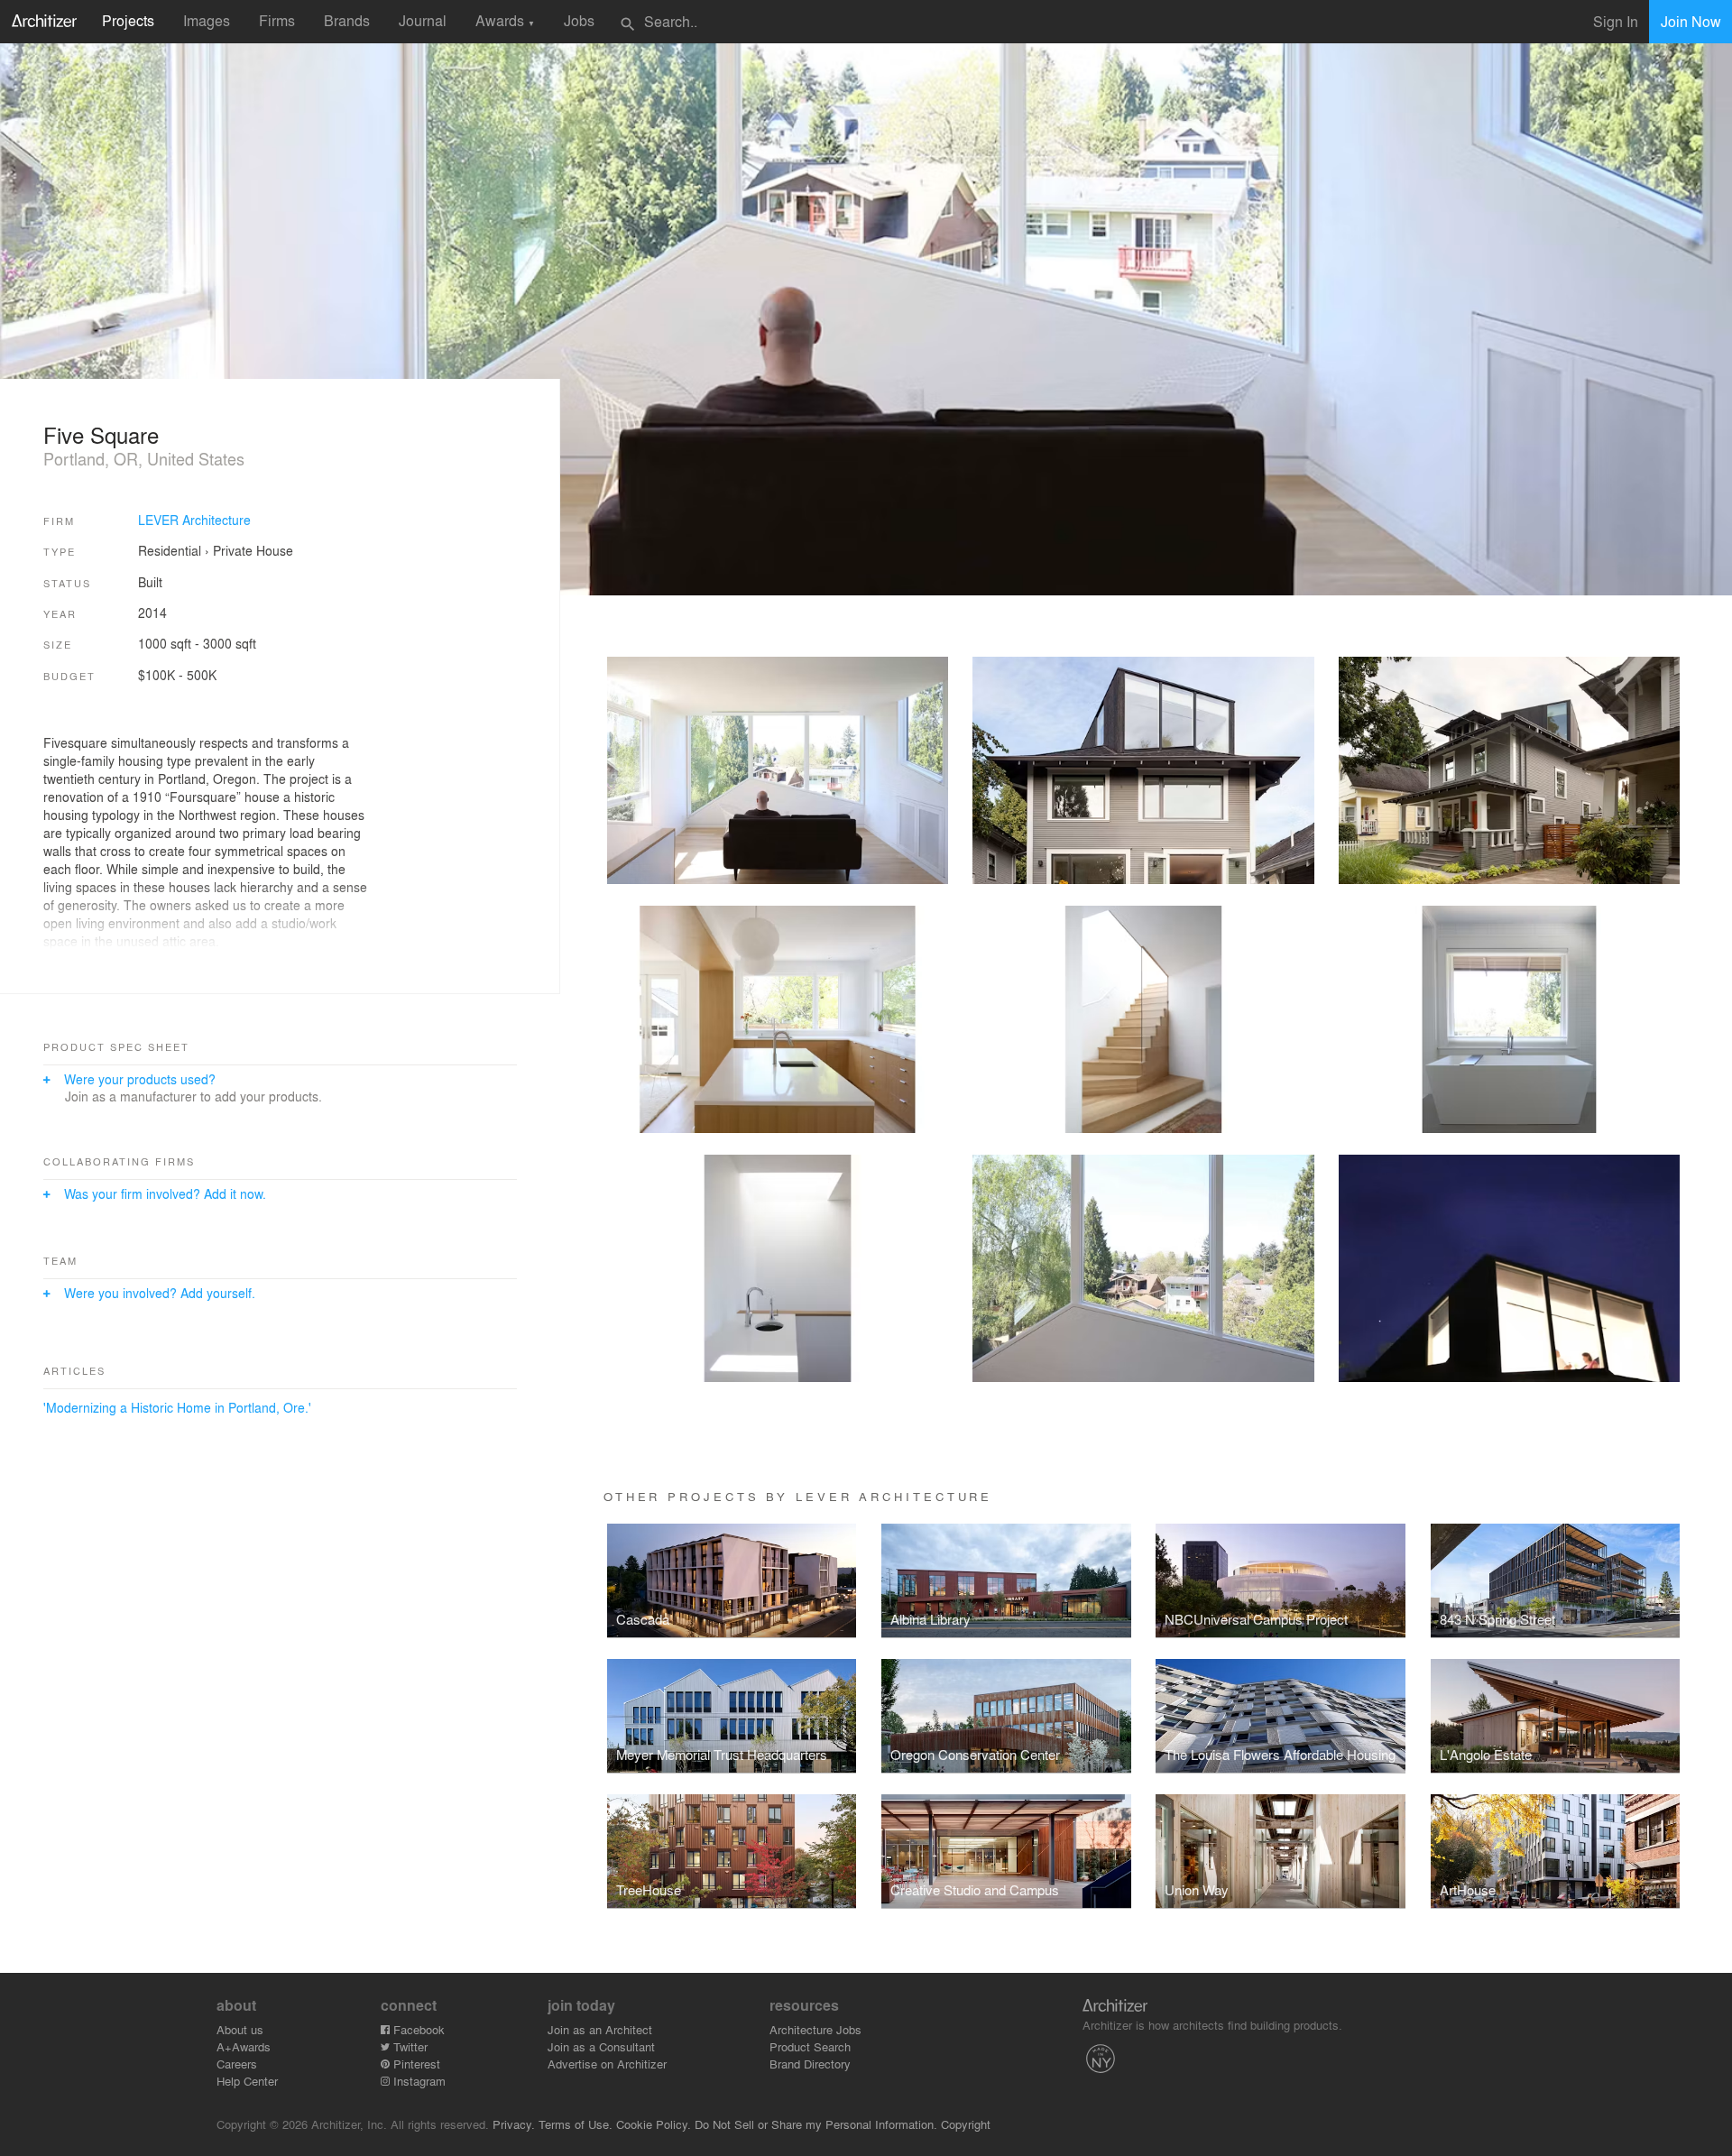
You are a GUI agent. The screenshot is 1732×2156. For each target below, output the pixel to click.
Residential (170, 550)
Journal (423, 20)
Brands (347, 20)
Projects (128, 20)
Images (207, 20)
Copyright (966, 2124)
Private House (253, 550)
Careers (237, 2064)
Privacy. (514, 2124)
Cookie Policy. (654, 2124)
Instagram (418, 2081)
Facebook (417, 2029)
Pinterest (415, 2064)
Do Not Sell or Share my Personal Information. (816, 2124)
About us (240, 2029)
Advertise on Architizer (607, 2064)
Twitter (409, 2046)
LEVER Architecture (194, 520)
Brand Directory (810, 2064)
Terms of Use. (576, 2124)
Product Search (810, 2046)
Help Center (247, 2081)
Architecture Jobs (815, 2029)
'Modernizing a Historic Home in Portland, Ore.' (177, 1407)
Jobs (579, 20)
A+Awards (244, 2046)
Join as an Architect (600, 2029)
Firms (277, 20)
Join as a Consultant (601, 2046)
